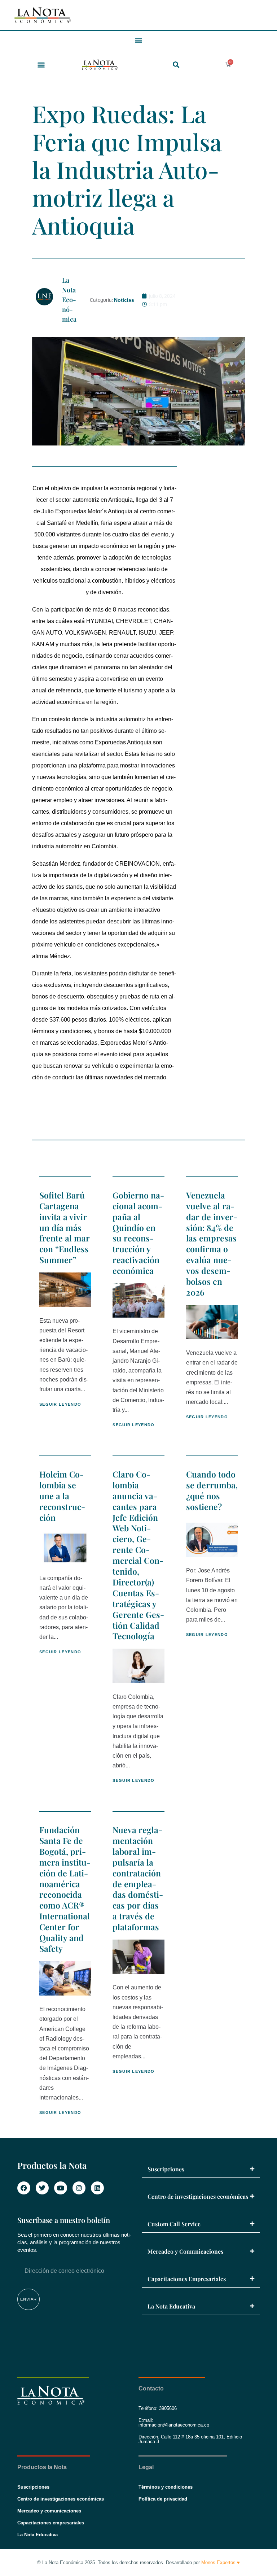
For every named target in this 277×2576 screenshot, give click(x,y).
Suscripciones (166, 2169)
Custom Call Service (174, 2224)
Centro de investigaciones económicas (198, 2196)
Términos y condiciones (166, 2487)
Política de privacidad (163, 2499)
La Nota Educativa (171, 2306)
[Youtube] (61, 2188)
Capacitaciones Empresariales (187, 2279)
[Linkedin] (97, 2188)
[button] (139, 40)
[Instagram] (79, 2188)
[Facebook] (24, 2188)
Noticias (124, 300)
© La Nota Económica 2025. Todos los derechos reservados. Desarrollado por (138, 2562)
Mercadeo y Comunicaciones (185, 2251)
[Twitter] (42, 2188)
